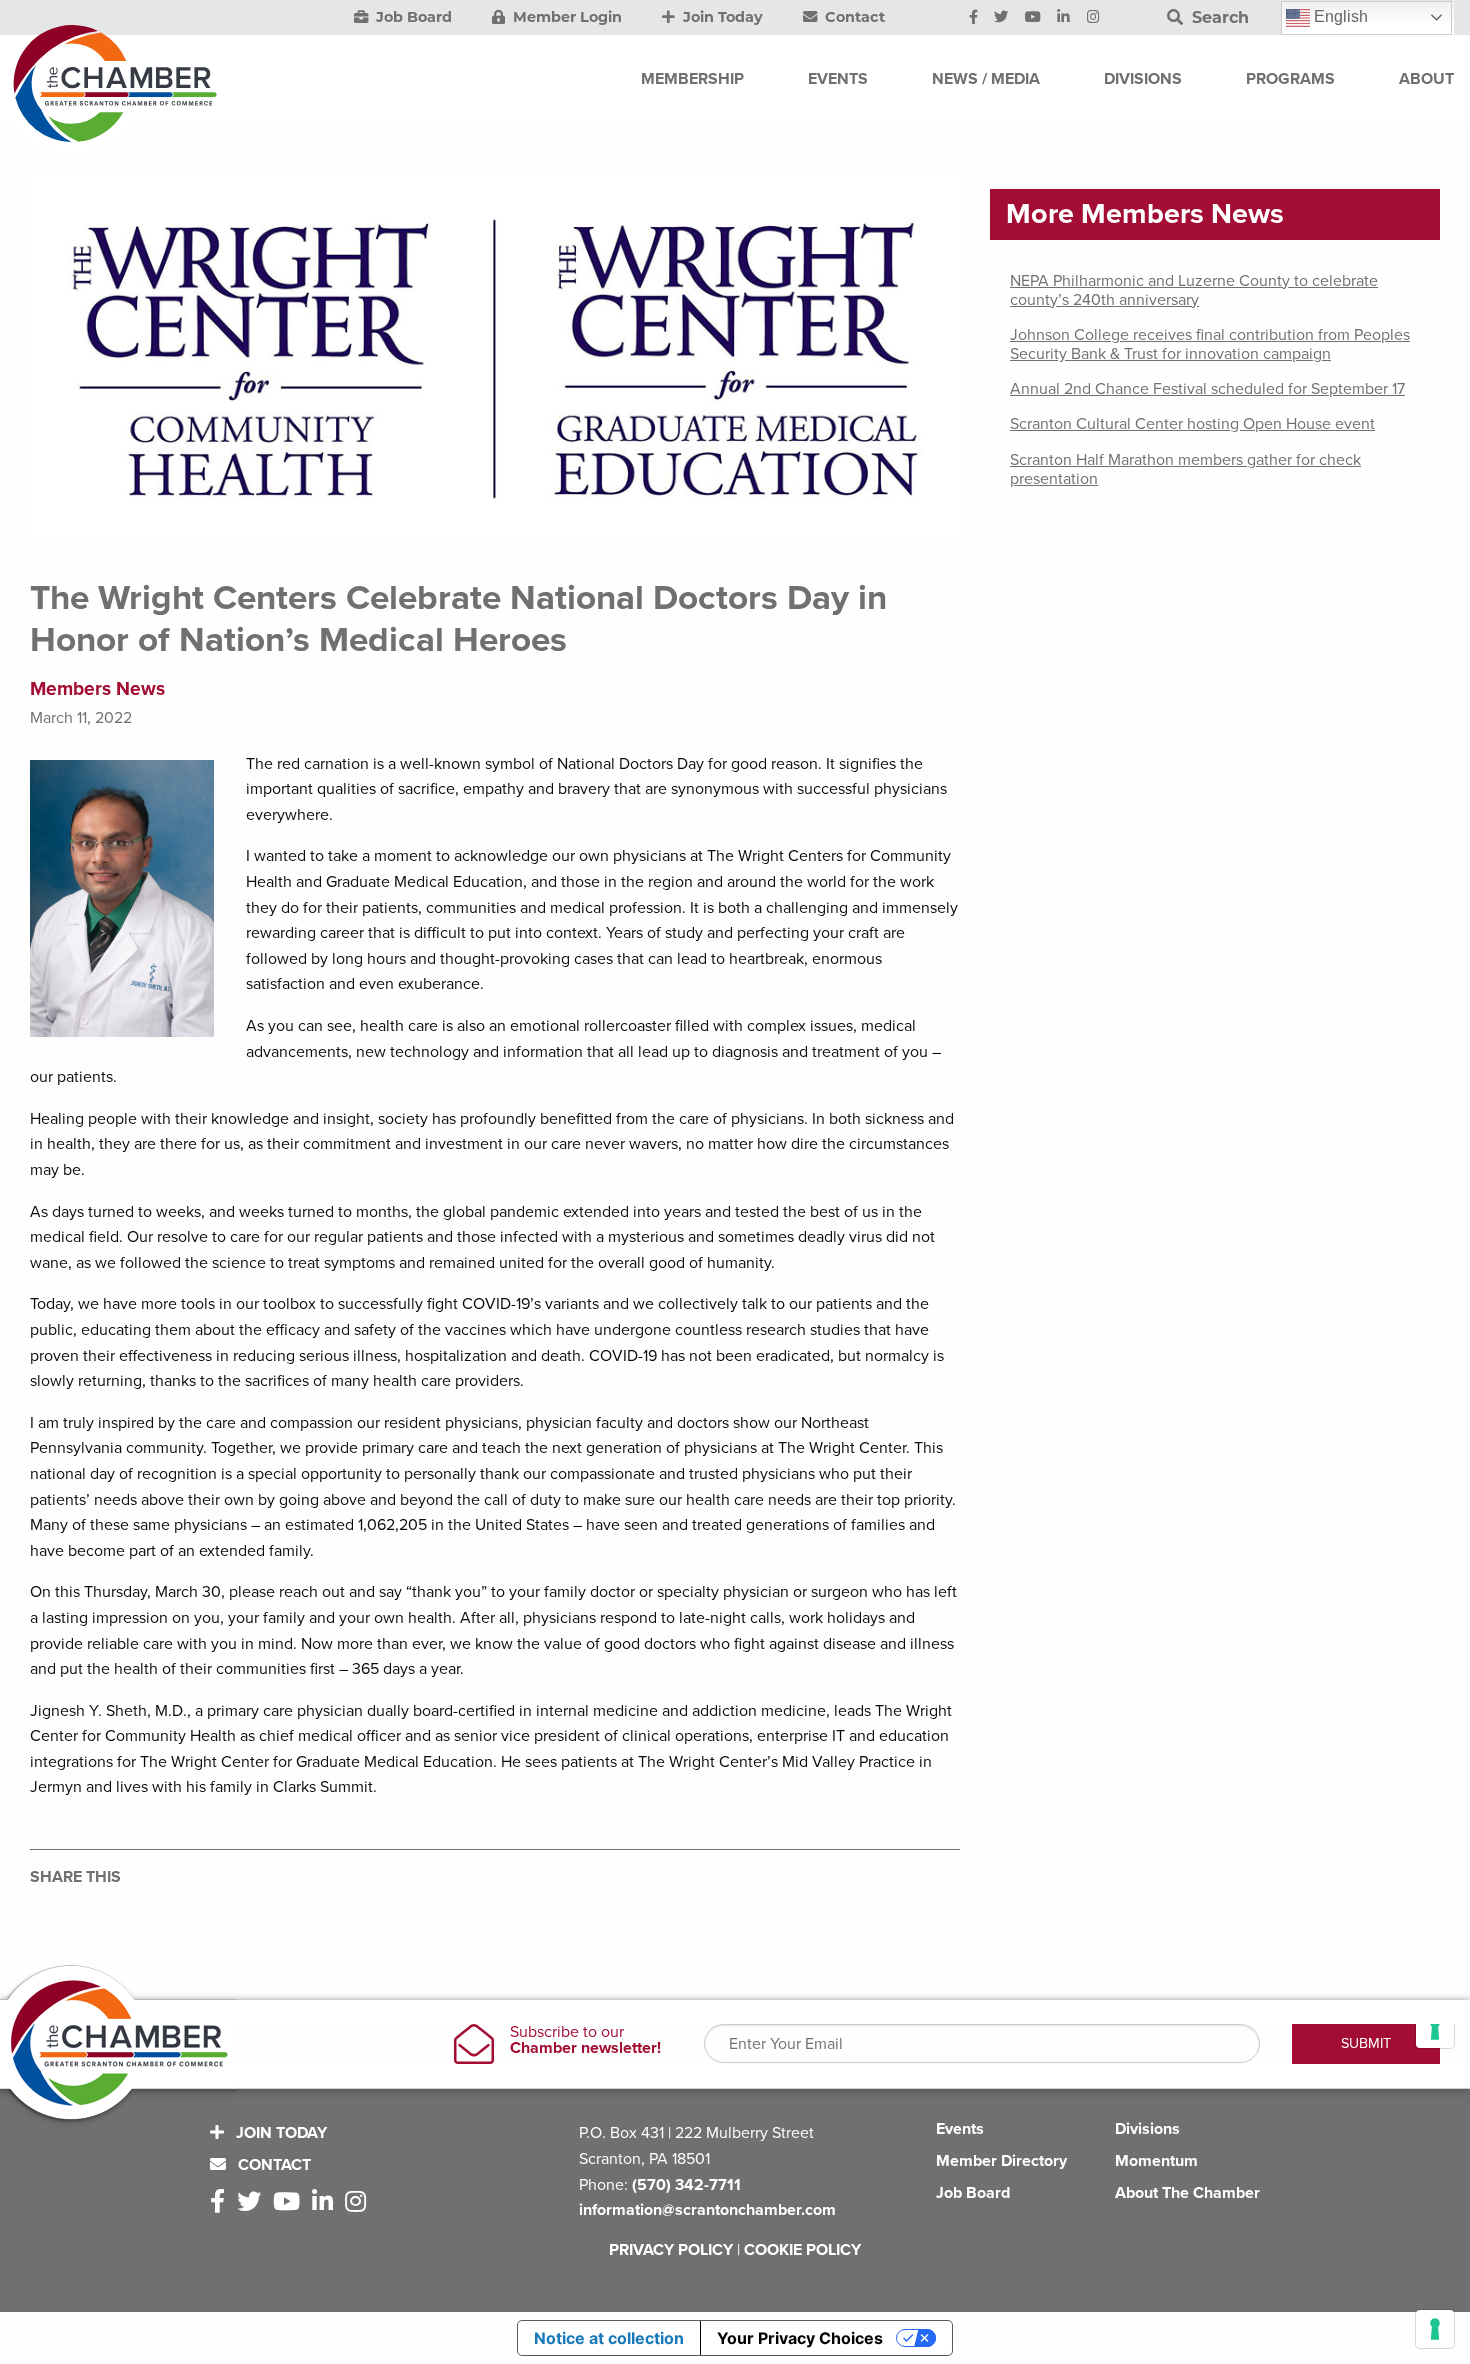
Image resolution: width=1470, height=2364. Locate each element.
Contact (853, 17)
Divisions (1147, 2129)
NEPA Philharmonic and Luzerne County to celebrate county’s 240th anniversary (1194, 290)
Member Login (565, 17)
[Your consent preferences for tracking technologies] (1435, 2329)
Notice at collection (609, 2338)
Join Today (721, 17)
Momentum (1156, 2161)
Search (1218, 17)
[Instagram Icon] (1093, 18)
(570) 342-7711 (686, 2185)
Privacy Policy (671, 2250)
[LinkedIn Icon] (1063, 18)
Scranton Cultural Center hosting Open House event (1192, 424)
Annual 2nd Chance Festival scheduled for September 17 (1207, 389)
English (1339, 16)
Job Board (412, 17)
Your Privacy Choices (800, 2338)
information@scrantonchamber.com (707, 2210)
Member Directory (1001, 2161)
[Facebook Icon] (973, 18)
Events (960, 2129)
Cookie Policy (802, 2250)
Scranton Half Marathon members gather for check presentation (1185, 469)
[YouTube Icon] (1033, 18)
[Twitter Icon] (1001, 18)
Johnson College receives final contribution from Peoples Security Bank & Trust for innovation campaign (1210, 344)
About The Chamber (1187, 2193)
